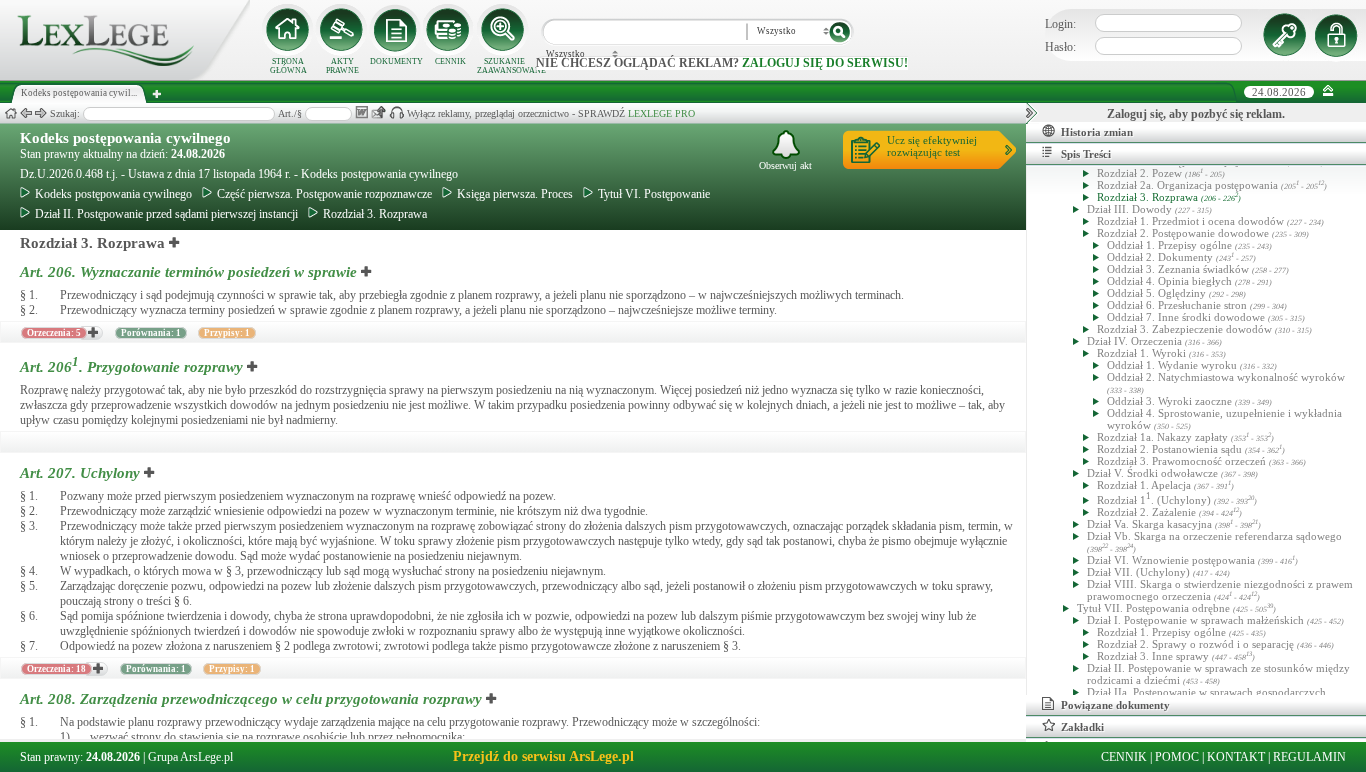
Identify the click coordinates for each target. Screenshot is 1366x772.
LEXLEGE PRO (661, 113)
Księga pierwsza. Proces (515, 194)
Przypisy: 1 (227, 333)
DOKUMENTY (396, 61)
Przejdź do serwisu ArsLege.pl (543, 756)
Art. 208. (251, 699)
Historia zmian (1097, 132)
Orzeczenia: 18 (56, 669)
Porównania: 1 (151, 333)
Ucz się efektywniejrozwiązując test (932, 146)
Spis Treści (1086, 154)
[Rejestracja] (1339, 35)
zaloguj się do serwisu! (825, 63)
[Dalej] (41, 113)
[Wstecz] (26, 113)
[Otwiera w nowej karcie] (175, 243)
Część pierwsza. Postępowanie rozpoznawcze (324, 194)
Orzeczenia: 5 (54, 333)
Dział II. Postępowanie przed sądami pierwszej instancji (166, 214)
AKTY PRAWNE (342, 66)
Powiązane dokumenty (1115, 705)
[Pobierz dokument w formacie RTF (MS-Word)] (361, 112)
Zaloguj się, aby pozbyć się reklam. (1196, 114)
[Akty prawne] (342, 30)
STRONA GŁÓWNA (288, 66)
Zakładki (1082, 727)
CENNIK (450, 61)
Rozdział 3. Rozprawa (375, 214)
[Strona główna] (125, 76)
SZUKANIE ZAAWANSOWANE (504, 66)
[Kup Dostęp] (450, 30)
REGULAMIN (1309, 757)
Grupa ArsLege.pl (190, 757)
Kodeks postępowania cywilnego (125, 138)
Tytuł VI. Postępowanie (654, 194)
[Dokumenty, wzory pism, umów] (396, 30)
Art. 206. (188, 272)
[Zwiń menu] (1328, 91)
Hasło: (1060, 47)
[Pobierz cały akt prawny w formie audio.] (396, 112)
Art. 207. (80, 473)
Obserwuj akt (785, 165)
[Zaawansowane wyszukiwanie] (504, 30)
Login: (1060, 24)
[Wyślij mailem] (378, 112)
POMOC (1177, 757)
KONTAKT (1236, 757)
